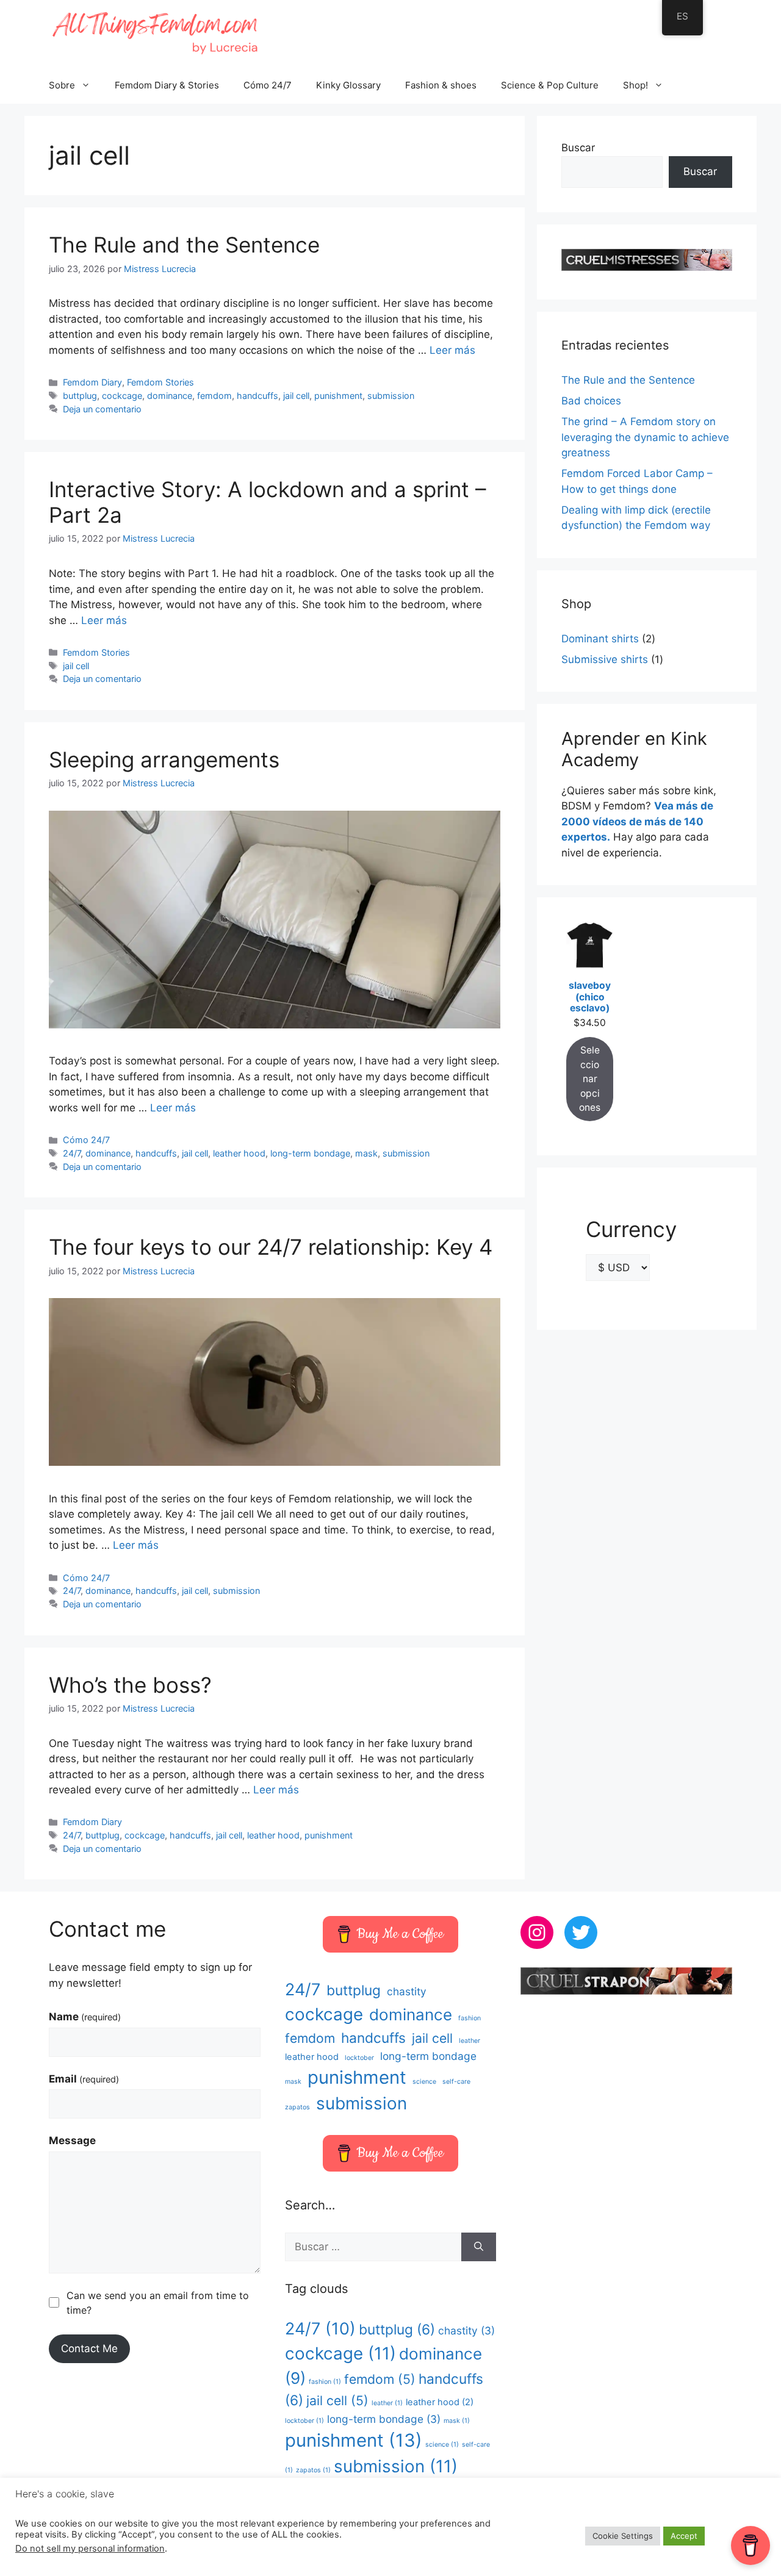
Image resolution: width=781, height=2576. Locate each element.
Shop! (635, 85)
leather (470, 2041)
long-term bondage (310, 1153)
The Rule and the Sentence (184, 245)
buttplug (80, 396)
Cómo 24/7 (268, 85)
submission (391, 396)
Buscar (578, 148)
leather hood (239, 1153)
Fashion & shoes (441, 85)
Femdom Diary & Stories (167, 85)
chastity (407, 1991)
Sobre (62, 85)
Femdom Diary (92, 382)
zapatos (297, 2107)
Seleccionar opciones (590, 1079)
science (424, 2082)
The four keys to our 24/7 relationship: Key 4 (271, 1247)
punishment (338, 396)
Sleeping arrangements (164, 759)
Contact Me (89, 2348)
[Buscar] (479, 2247)
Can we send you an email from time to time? (158, 2303)
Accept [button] (684, 2536)
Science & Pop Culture (550, 85)
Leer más (452, 350)
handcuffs (257, 396)
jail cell (296, 396)
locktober (359, 2058)
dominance (170, 396)
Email (84, 2079)
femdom (214, 396)
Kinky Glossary (348, 85)
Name (85, 2017)
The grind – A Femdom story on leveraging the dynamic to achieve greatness (645, 437)
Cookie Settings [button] (623, 2536)
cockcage (122, 396)
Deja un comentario (102, 409)
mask (366, 1153)
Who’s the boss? (130, 1685)
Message (72, 2140)
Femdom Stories (160, 382)
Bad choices (591, 401)
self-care (456, 2082)
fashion (470, 2018)
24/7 (72, 1153)
